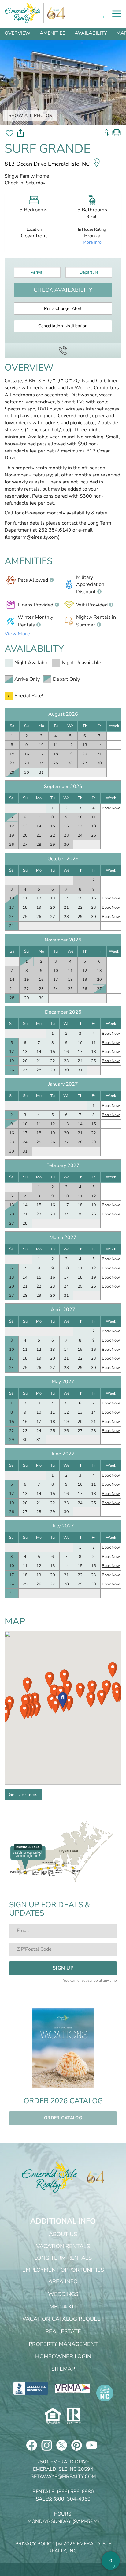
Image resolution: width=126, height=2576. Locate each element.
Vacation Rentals (63, 2246)
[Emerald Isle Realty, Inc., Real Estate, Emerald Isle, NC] (31, 2388)
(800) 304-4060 (72, 2499)
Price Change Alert (63, 308)
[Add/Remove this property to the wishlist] (9, 133)
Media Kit (63, 2307)
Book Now (111, 808)
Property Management (63, 2344)
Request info (107, 131)
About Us (63, 2234)
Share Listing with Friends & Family (20, 133)
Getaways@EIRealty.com (63, 2477)
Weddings (63, 2294)
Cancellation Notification (63, 326)
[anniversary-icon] (92, 2177)
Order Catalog (63, 2118)
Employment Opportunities (63, 2270)
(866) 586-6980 (75, 2492)
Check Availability (63, 290)
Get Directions (23, 1794)
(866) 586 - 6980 (63, 350)
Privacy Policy (35, 2544)
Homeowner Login (63, 2356)
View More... (19, 634)
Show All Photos (30, 116)
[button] (63, 1700)
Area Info (63, 2281)
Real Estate (63, 2331)
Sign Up (63, 1968)
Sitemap (63, 2369)
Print (117, 131)
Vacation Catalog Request (63, 2319)
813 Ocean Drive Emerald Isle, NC (47, 164)
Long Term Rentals (63, 2258)
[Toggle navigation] (117, 14)
